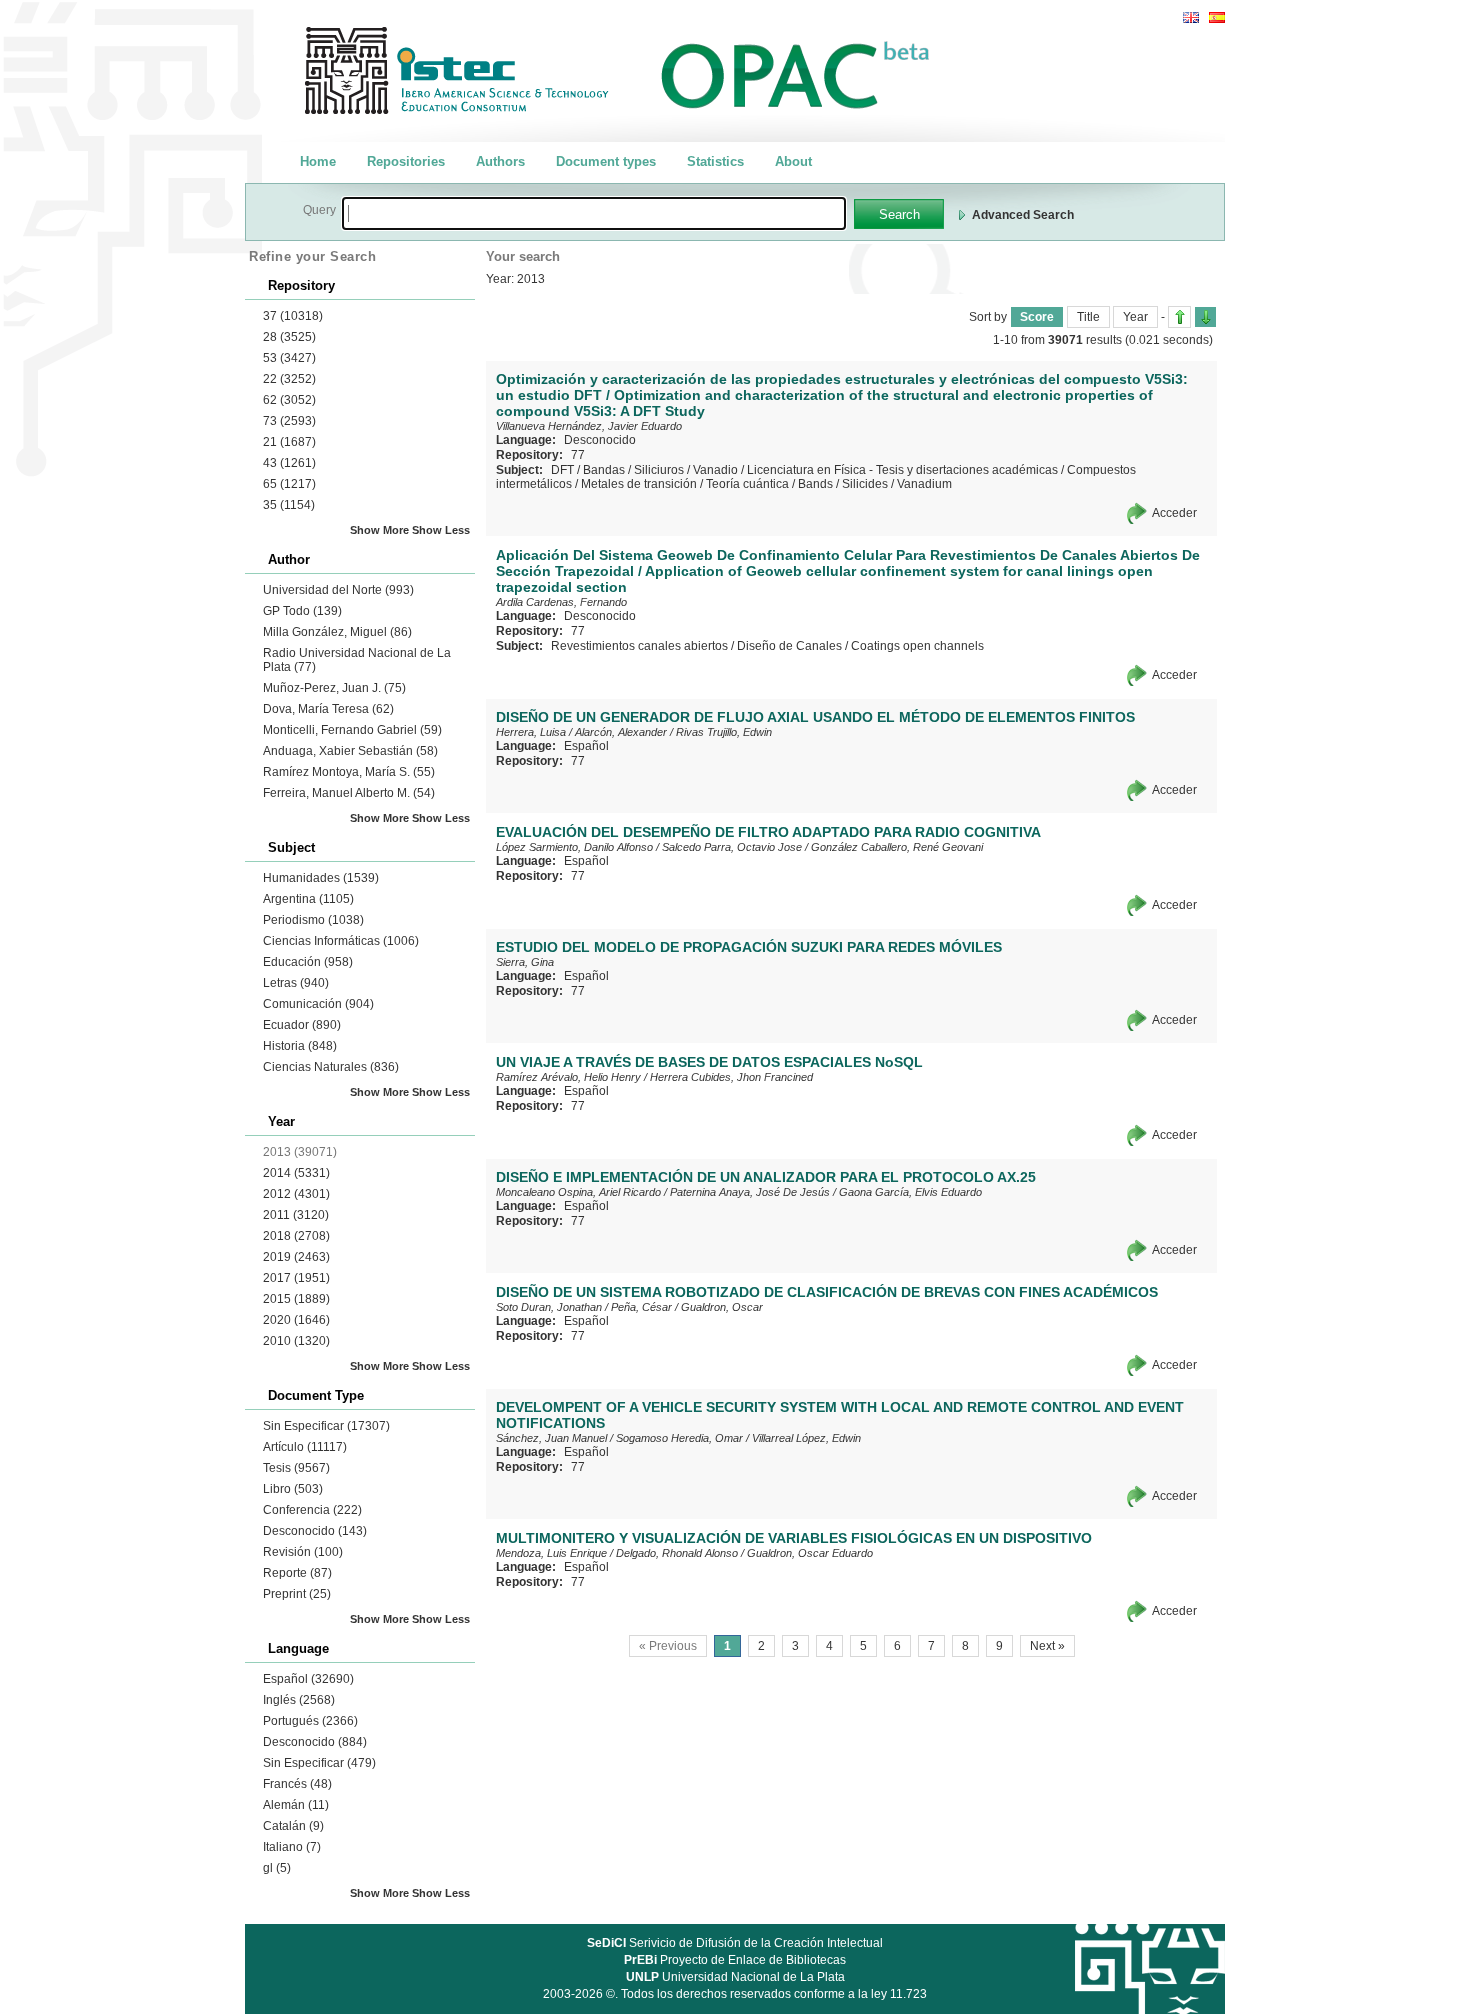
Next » (1047, 1646)
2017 (296, 1278)
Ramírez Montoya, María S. (349, 772)
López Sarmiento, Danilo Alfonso (574, 847)
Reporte (297, 1573)
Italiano (292, 1847)
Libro (293, 1489)
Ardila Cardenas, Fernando (561, 602)
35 (289, 505)
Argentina (308, 899)
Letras (296, 983)
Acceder (1174, 513)
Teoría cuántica (747, 484)
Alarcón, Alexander (621, 732)
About (793, 161)
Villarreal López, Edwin (806, 1438)
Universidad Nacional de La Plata (735, 1977)
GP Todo (302, 611)
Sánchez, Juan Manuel (551, 1438)
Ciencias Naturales (331, 1067)
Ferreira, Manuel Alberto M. (349, 793)
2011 (296, 1215)
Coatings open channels (917, 646)
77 (578, 455)
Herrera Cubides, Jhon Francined (731, 1077)
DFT (562, 470)
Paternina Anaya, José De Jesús (750, 1192)
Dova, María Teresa (328, 709)
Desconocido (315, 1531)
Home (318, 161)
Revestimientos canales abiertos (639, 646)
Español (308, 1679)
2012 (296, 1194)
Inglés (299, 1700)
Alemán (296, 1805)
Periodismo (313, 920)
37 (293, 316)
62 (289, 400)
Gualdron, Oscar (722, 1307)
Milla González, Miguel (337, 632)
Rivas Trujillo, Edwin (724, 732)
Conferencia (312, 1510)
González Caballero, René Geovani (897, 847)
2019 (296, 1257)
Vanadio (715, 470)
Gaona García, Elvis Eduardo (910, 1192)
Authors (500, 161)
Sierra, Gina (525, 962)
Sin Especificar (326, 1426)
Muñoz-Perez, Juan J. (334, 688)
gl (277, 1868)
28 (289, 337)
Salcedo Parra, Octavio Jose (732, 847)
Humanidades (321, 878)
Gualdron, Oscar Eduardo (810, 1553)
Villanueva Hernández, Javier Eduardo (589, 426)
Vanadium (924, 484)
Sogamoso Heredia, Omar (679, 1438)
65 (289, 484)
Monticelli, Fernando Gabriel (352, 730)
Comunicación (318, 1004)
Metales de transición (639, 484)
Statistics (715, 161)
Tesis (296, 1468)
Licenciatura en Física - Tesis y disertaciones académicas (902, 470)
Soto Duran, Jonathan (549, 1307)
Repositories (406, 161)
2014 (296, 1173)
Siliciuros (659, 470)
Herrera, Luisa (531, 732)
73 (289, 421)
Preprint (297, 1594)
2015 (296, 1299)
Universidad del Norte (338, 590)
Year (1135, 317)
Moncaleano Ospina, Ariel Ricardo (578, 1192)
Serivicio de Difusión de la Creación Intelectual (735, 1943)
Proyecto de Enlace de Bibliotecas (735, 1960)
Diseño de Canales (789, 646)
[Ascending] (1179, 317)
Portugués (310, 1721)
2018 (296, 1236)
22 (289, 379)
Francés (297, 1784)
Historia (300, 1046)
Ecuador (302, 1025)
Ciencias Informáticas (341, 941)
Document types (606, 161)
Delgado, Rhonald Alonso (677, 1553)
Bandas (604, 470)
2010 (296, 1341)
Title (1088, 317)
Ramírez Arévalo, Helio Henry (568, 1077)
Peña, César (641, 1307)
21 (289, 442)
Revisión (303, 1552)
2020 (296, 1320)
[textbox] (594, 213)
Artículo (305, 1447)
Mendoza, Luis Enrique (551, 1553)
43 (289, 463)
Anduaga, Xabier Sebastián (350, 751)
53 (289, 358)
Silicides (865, 484)
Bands (815, 484)
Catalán (293, 1826)
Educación (308, 962)
